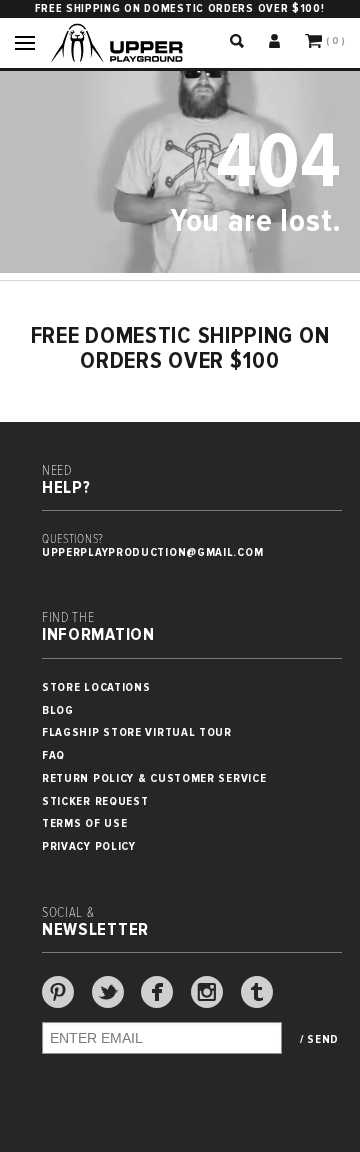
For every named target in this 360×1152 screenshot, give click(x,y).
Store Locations (96, 687)
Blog (58, 710)
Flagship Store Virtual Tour (137, 732)
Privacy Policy (89, 846)
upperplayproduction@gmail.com (152, 552)
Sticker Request (95, 801)
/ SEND (319, 1040)
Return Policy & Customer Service (154, 778)
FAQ (53, 755)
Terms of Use (84, 823)
